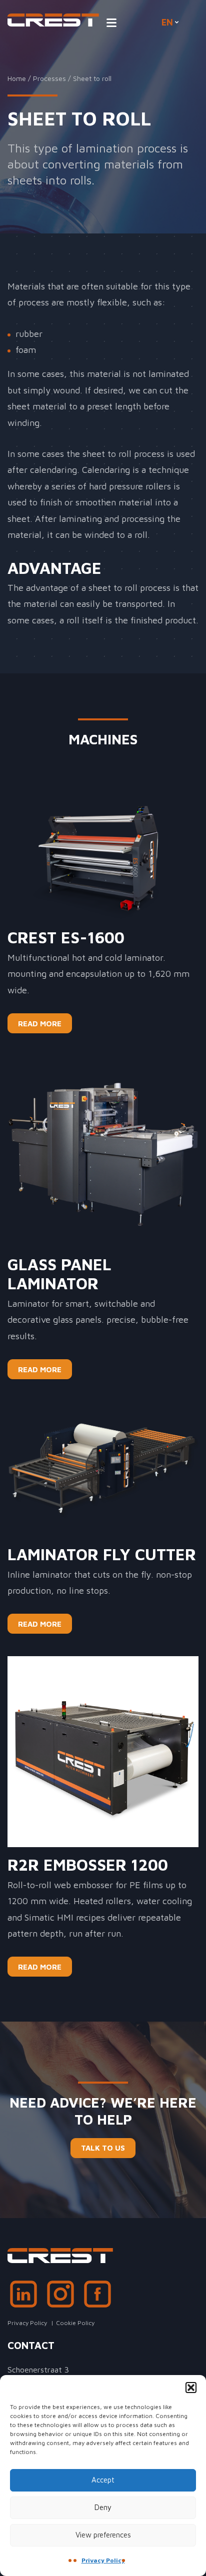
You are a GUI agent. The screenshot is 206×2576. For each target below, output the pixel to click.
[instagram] (60, 2297)
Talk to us (103, 2148)
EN (167, 22)
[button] (191, 2388)
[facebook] (97, 2297)
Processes (49, 78)
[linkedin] (23, 2297)
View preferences (103, 2535)
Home (17, 78)
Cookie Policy (75, 2323)
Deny (103, 2507)
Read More (40, 1024)
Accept (103, 2480)
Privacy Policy (103, 2560)
